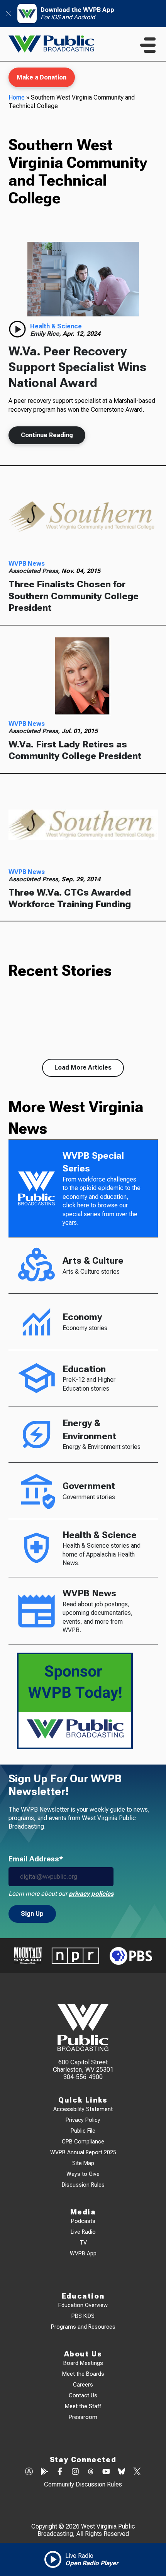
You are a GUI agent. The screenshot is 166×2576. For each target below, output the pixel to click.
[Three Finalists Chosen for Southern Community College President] (83, 516)
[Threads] (91, 2472)
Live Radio (83, 2232)
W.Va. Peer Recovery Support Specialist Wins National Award (77, 367)
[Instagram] (75, 2472)
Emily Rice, (46, 334)
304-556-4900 (83, 2077)
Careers (83, 2385)
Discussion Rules (83, 2185)
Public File (83, 2131)
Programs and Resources (83, 2327)
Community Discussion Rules (83, 2484)
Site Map (83, 2163)
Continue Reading (47, 435)
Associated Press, (35, 571)
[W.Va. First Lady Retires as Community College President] (83, 677)
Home (17, 97)
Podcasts (83, 2221)
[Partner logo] (28, 1956)
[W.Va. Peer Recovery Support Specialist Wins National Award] (83, 279)
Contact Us (83, 2396)
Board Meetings (83, 2363)
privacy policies (91, 1894)
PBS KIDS (83, 2316)
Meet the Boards (83, 2374)
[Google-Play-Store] (44, 2472)
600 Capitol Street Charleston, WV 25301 (83, 2066)
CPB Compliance (83, 2142)
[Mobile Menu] (148, 45)
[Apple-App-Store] (29, 2472)
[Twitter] (137, 2472)
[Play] (17, 329)
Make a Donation (41, 77)
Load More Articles (83, 1067)
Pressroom (83, 2417)
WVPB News (27, 564)
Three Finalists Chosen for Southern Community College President (74, 596)
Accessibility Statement (83, 2109)
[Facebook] (60, 2472)
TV (83, 2243)
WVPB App (83, 2254)
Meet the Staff (83, 2406)
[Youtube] (106, 2472)
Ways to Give (83, 2174)
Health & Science (56, 326)
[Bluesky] (122, 2472)
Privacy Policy (83, 2120)
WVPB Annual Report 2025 (83, 2153)
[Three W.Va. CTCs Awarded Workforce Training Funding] (83, 825)
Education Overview (83, 2305)
